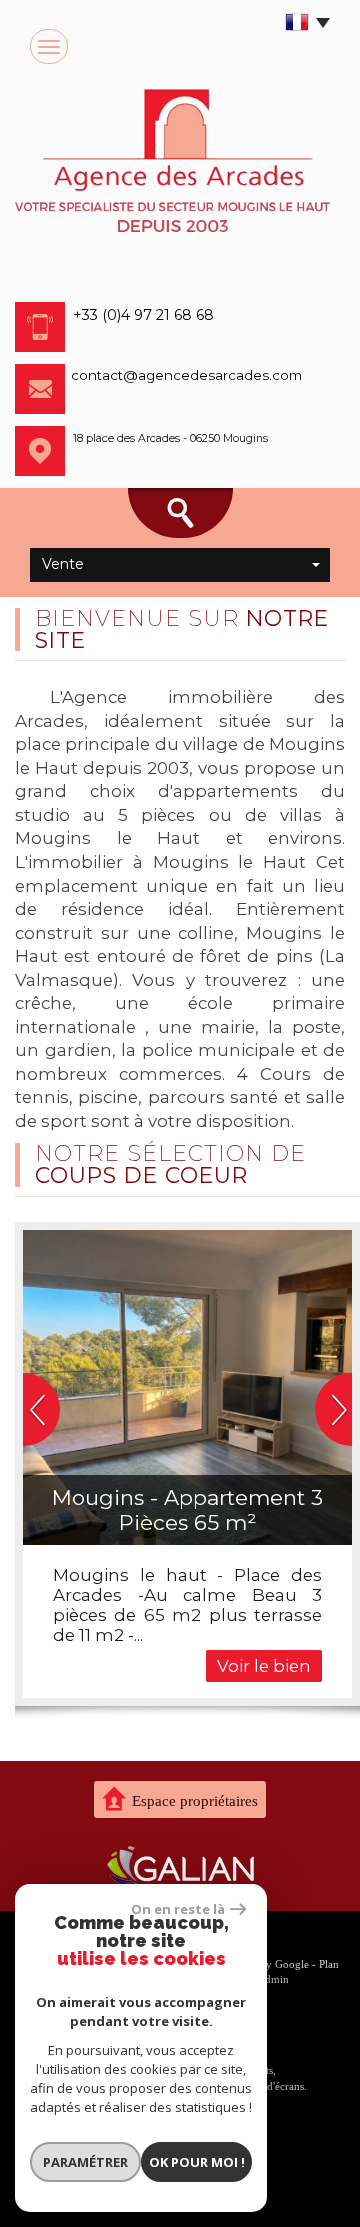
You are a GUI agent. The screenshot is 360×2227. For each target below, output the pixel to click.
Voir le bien (264, 1666)
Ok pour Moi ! (197, 2162)
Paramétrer (85, 2162)
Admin (273, 1979)
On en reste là (178, 1909)
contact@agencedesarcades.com (186, 375)
